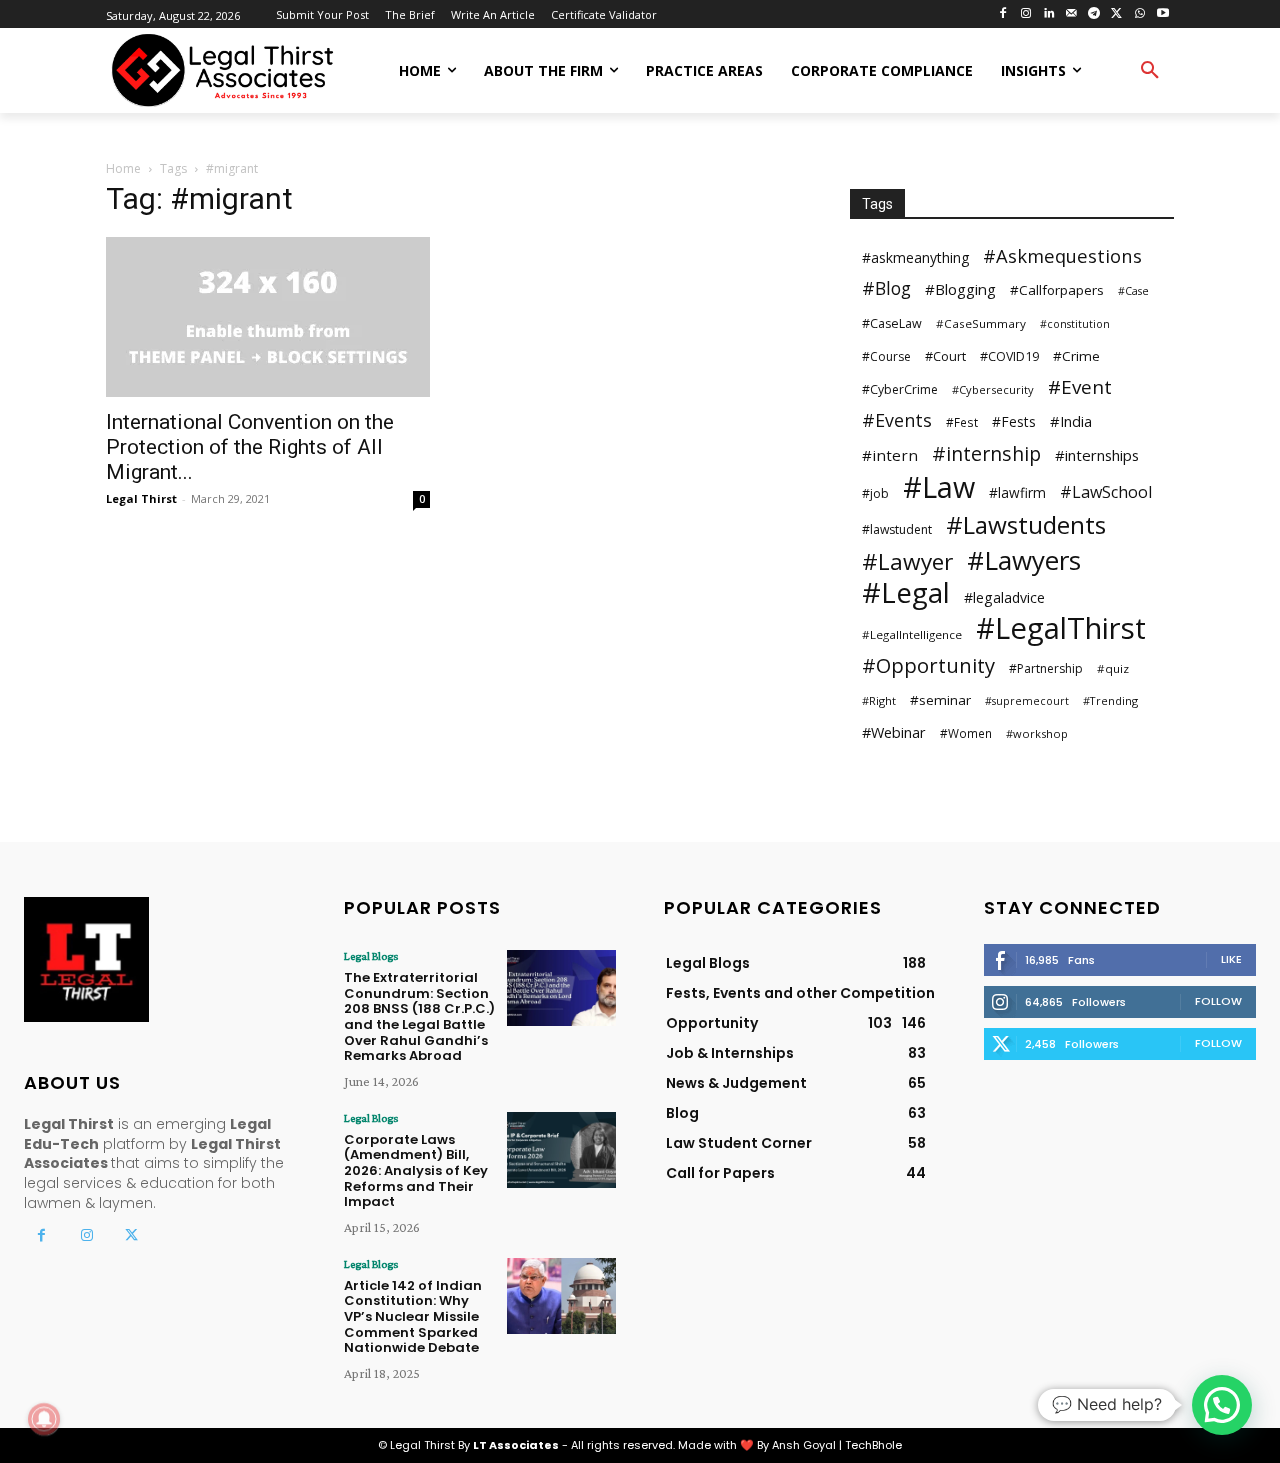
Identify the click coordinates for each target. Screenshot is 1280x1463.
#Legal (906, 592)
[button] (1150, 71)
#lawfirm (1017, 492)
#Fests (1014, 421)
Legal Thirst (141, 498)
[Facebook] (1003, 14)
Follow (1218, 1001)
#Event (1080, 387)
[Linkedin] (1048, 14)
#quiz (1113, 668)
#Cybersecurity (993, 389)
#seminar (940, 700)
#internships (1097, 455)
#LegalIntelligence (912, 634)
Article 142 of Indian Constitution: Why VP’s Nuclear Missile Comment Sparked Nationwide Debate (413, 1316)
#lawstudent (897, 529)
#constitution (1075, 324)
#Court (945, 356)
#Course (886, 356)
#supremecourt (1027, 701)
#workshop (1037, 733)
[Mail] (1071, 14)
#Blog (886, 288)
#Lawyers (1024, 560)
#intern (890, 455)
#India (1071, 421)
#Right (879, 700)
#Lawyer (907, 561)
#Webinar (894, 732)
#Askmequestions (1062, 255)
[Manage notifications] (44, 1419)
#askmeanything (915, 257)
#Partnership (1046, 668)
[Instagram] (1025, 14)
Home (123, 168)
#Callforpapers (1057, 290)
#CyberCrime (900, 389)
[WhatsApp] (1139, 14)
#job (875, 493)
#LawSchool (1106, 492)
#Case (1133, 291)
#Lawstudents (1026, 524)
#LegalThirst (1061, 628)
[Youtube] (1162, 14)
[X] (1117, 14)
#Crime (1076, 356)
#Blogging (960, 289)
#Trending (1110, 700)
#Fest (962, 422)
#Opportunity (928, 665)
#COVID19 (1009, 356)
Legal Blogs (371, 956)
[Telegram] (1094, 14)
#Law (939, 486)
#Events (897, 420)
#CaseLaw (892, 323)
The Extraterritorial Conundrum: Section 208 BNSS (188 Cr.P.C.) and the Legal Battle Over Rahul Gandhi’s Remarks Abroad (419, 1016)
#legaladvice (1004, 597)
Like (1231, 959)
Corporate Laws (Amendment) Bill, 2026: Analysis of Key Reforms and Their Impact (416, 1170)
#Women (966, 733)
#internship (986, 453)
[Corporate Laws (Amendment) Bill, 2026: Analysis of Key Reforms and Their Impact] (561, 1150)
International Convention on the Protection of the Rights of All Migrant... (250, 447)
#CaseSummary (981, 323)
